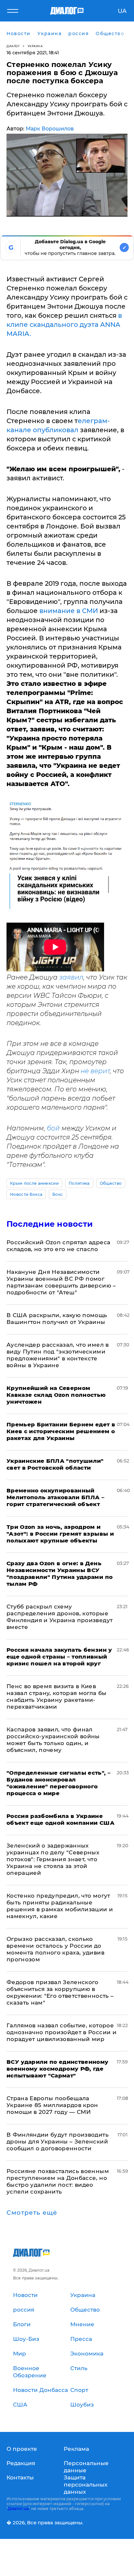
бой (53, 1128)
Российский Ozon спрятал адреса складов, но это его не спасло (58, 1246)
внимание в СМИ (69, 611)
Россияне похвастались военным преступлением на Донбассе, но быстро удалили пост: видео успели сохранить (58, 2181)
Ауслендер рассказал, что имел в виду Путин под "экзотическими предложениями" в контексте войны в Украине (58, 1355)
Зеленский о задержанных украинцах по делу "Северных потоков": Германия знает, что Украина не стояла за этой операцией (53, 1859)
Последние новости (50, 1224)
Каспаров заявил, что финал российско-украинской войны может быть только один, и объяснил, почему (53, 1740)
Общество (111, 1183)
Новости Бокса (26, 1194)
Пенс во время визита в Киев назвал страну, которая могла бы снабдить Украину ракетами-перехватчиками (57, 1696)
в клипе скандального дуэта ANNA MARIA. (64, 325)
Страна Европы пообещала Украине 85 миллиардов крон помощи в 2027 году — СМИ (52, 2105)
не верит (94, 1071)
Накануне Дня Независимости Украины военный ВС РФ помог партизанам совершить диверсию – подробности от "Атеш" (61, 1282)
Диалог (13, 46)
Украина (35, 46)
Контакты (20, 2477)
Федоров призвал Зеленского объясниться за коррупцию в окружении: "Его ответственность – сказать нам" (60, 1992)
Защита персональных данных (86, 2485)
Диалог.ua (18, 2509)
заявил (71, 977)
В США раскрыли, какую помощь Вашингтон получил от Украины (57, 1319)
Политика (79, 1183)
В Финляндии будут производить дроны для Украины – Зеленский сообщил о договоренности (58, 2142)
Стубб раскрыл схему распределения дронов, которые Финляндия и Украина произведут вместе (60, 1617)
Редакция (21, 2463)
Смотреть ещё (32, 2213)
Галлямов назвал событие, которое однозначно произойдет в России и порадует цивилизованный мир (61, 2032)
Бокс (58, 1194)
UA (122, 11)
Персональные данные (86, 2467)
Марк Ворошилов (50, 129)
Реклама (76, 2449)
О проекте (22, 2449)
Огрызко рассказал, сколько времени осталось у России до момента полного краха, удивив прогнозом (55, 1949)
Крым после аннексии (34, 1183)
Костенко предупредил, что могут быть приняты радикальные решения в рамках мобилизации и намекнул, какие (60, 1906)
